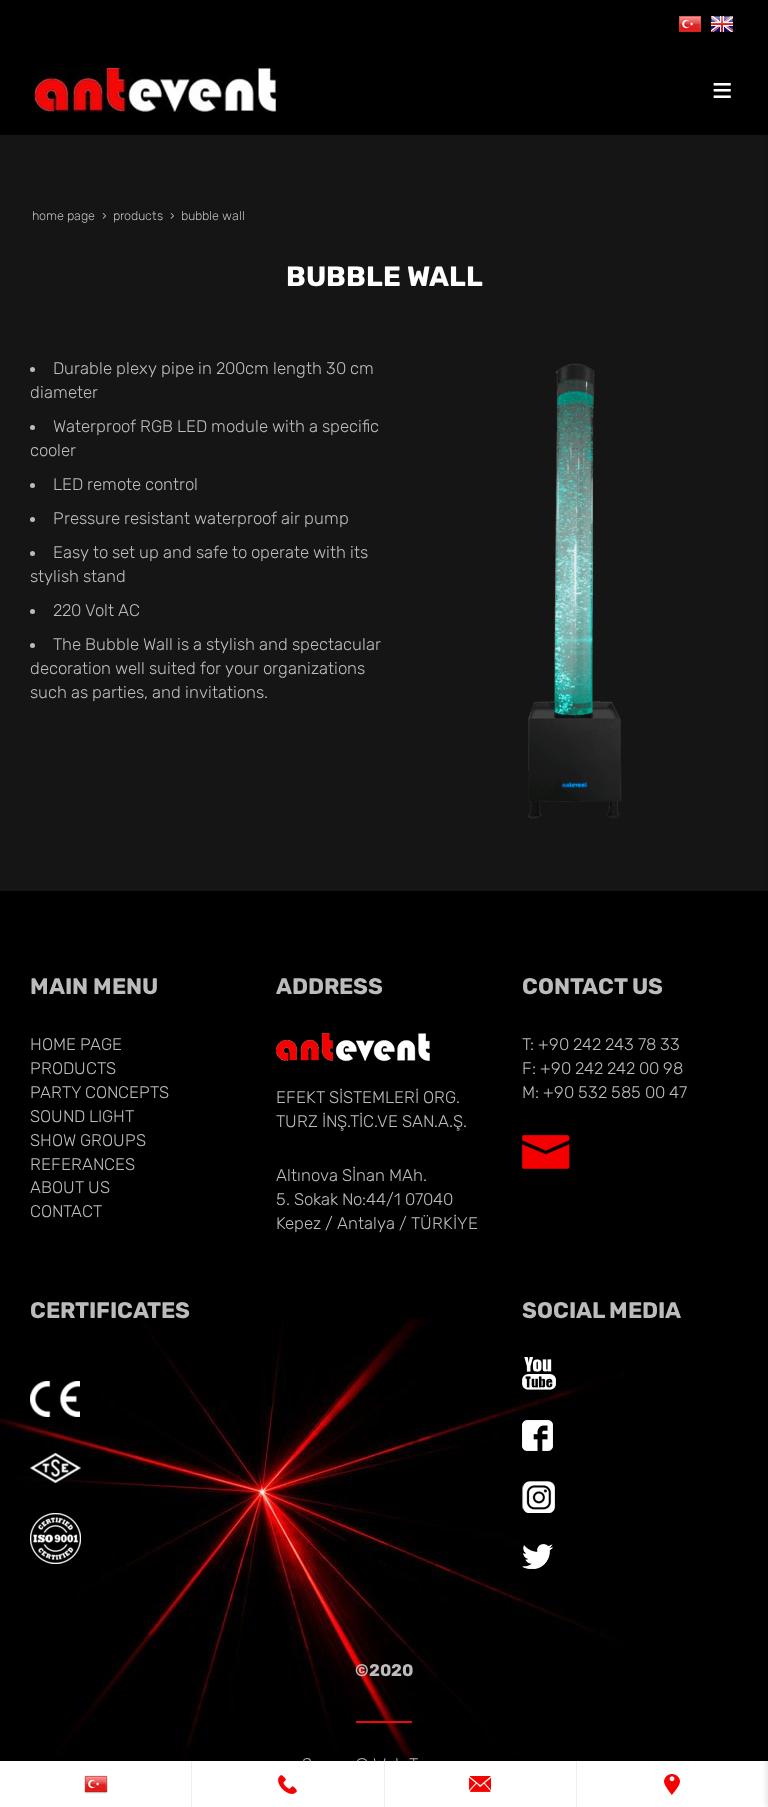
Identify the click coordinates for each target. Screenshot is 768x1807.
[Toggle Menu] (722, 90)
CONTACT (66, 1211)
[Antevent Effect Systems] (722, 22)
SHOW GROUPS (88, 1140)
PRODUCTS (73, 1068)
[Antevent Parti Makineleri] (690, 22)
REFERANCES (82, 1164)
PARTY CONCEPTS (99, 1092)
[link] (95, 1784)
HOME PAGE (76, 1044)
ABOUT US (70, 1187)
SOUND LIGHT (82, 1116)
